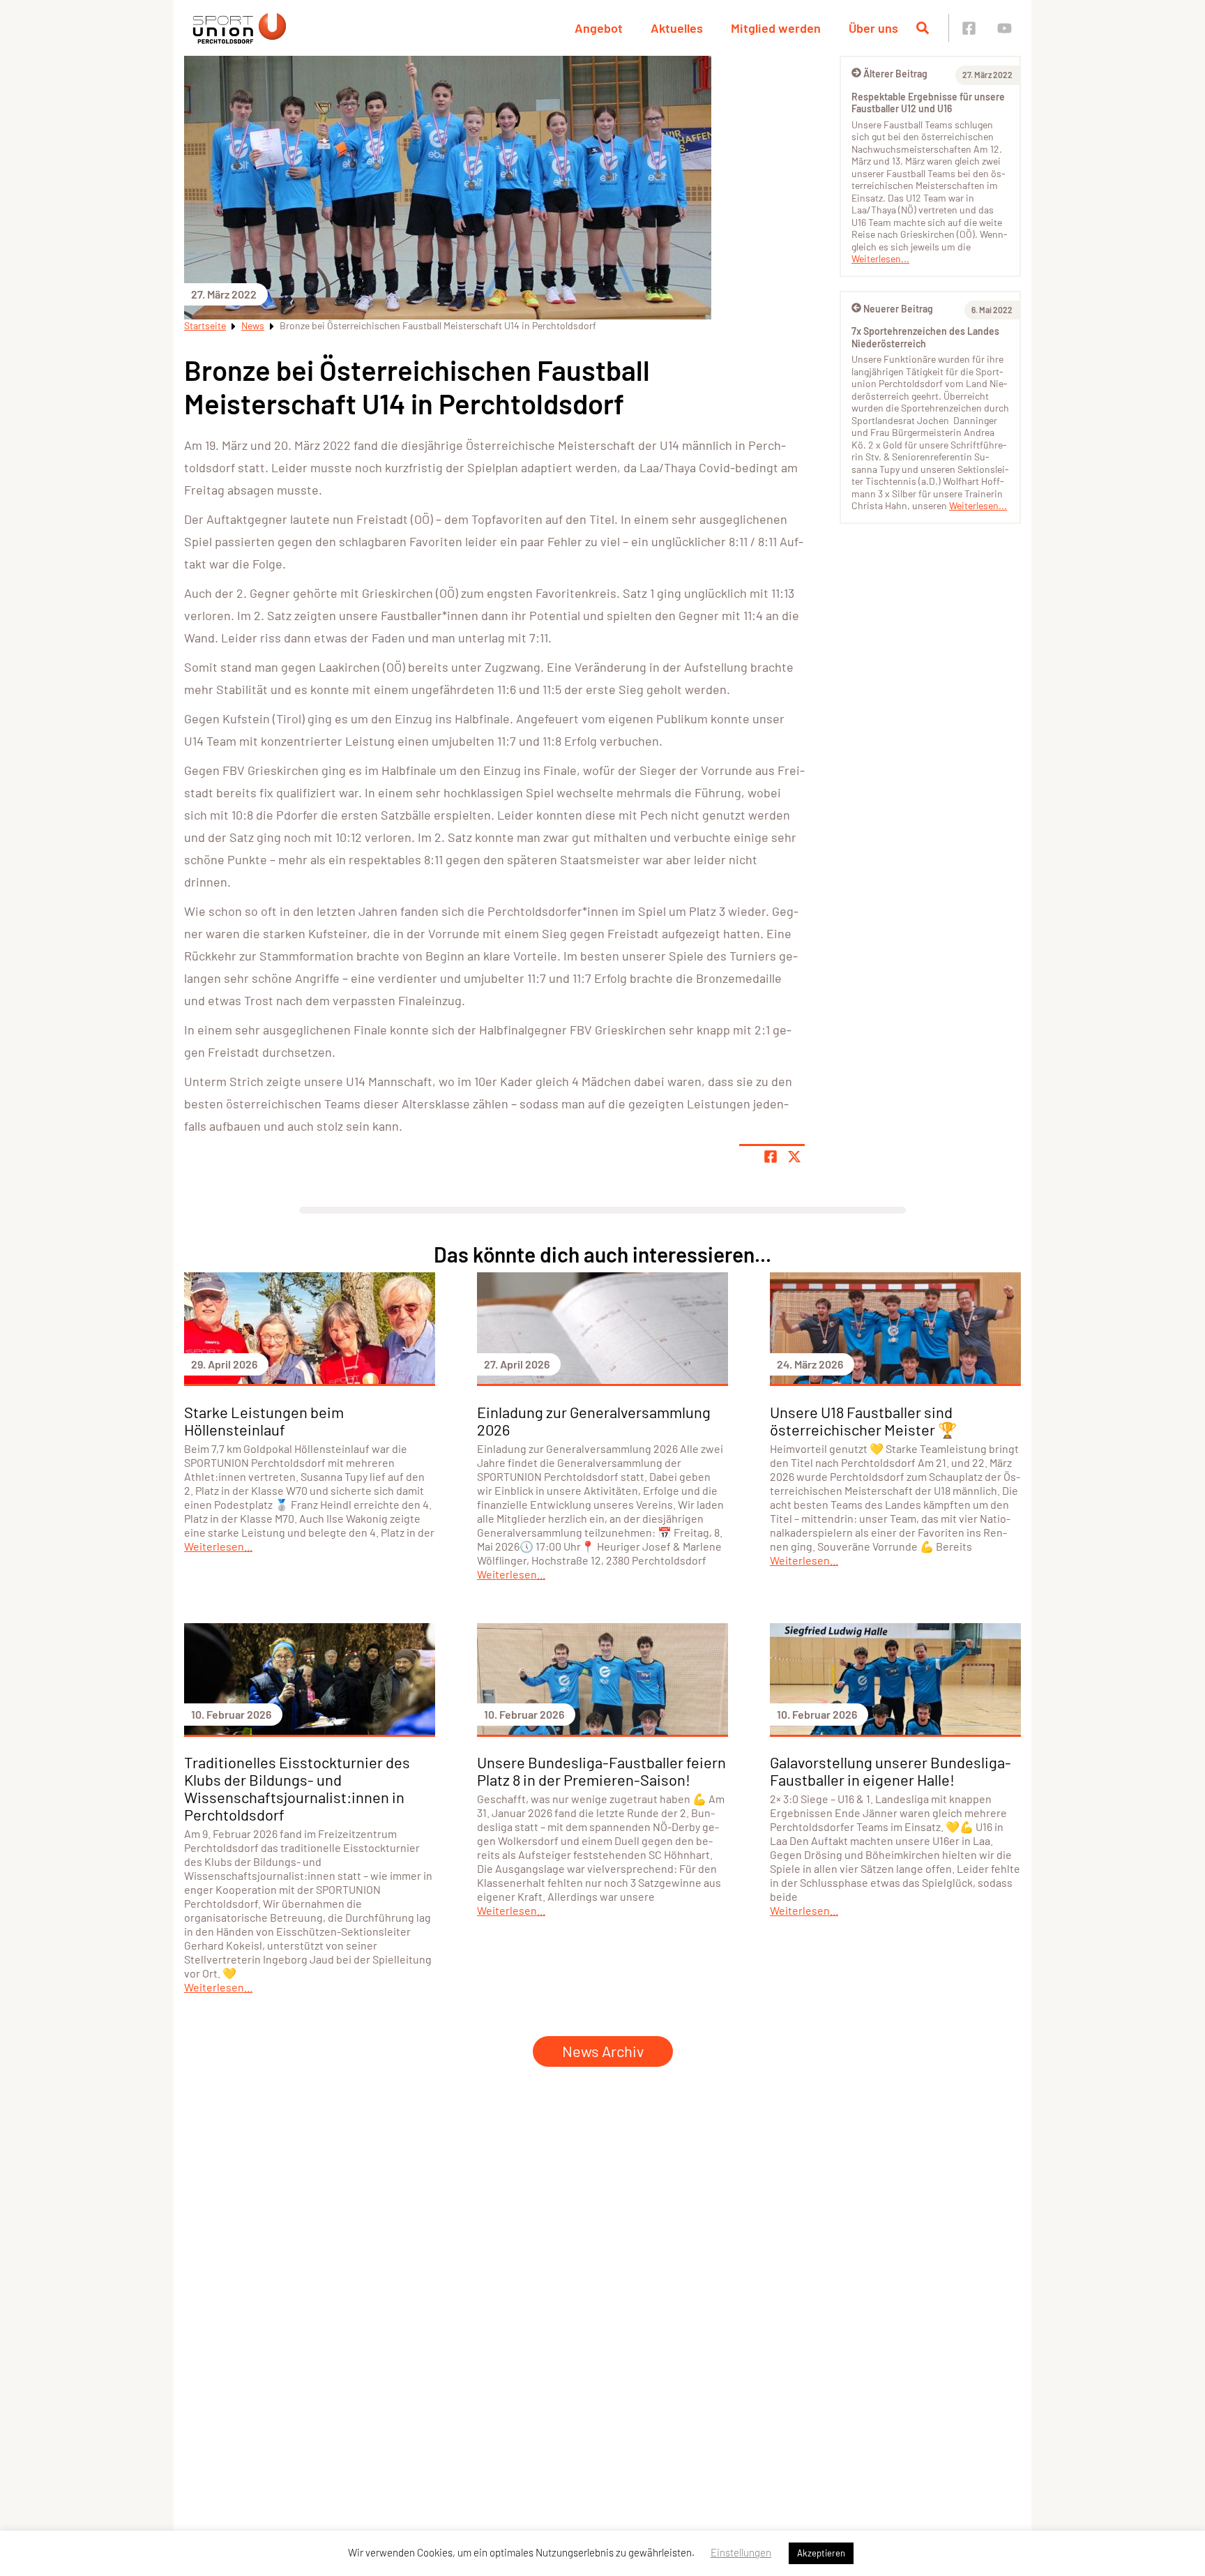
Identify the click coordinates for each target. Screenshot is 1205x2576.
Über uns (873, 28)
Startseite (205, 325)
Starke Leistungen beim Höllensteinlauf (264, 1421)
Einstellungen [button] (741, 2552)
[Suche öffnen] (923, 28)
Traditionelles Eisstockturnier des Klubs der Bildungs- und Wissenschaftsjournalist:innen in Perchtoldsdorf (297, 1788)
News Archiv (603, 2051)
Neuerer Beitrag (898, 309)
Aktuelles (677, 28)
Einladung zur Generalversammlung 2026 (594, 1421)
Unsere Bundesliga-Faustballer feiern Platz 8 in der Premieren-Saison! (601, 1771)
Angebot (599, 28)
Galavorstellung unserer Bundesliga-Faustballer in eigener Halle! (891, 1771)
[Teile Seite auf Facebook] (771, 1157)
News (253, 325)
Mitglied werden (776, 28)
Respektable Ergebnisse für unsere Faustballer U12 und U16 (928, 103)
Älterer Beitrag (895, 74)
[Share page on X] (794, 1157)
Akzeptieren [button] (821, 2553)
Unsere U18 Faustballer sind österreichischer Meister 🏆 (863, 1421)
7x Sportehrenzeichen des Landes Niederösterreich (925, 337)
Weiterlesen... (880, 258)
